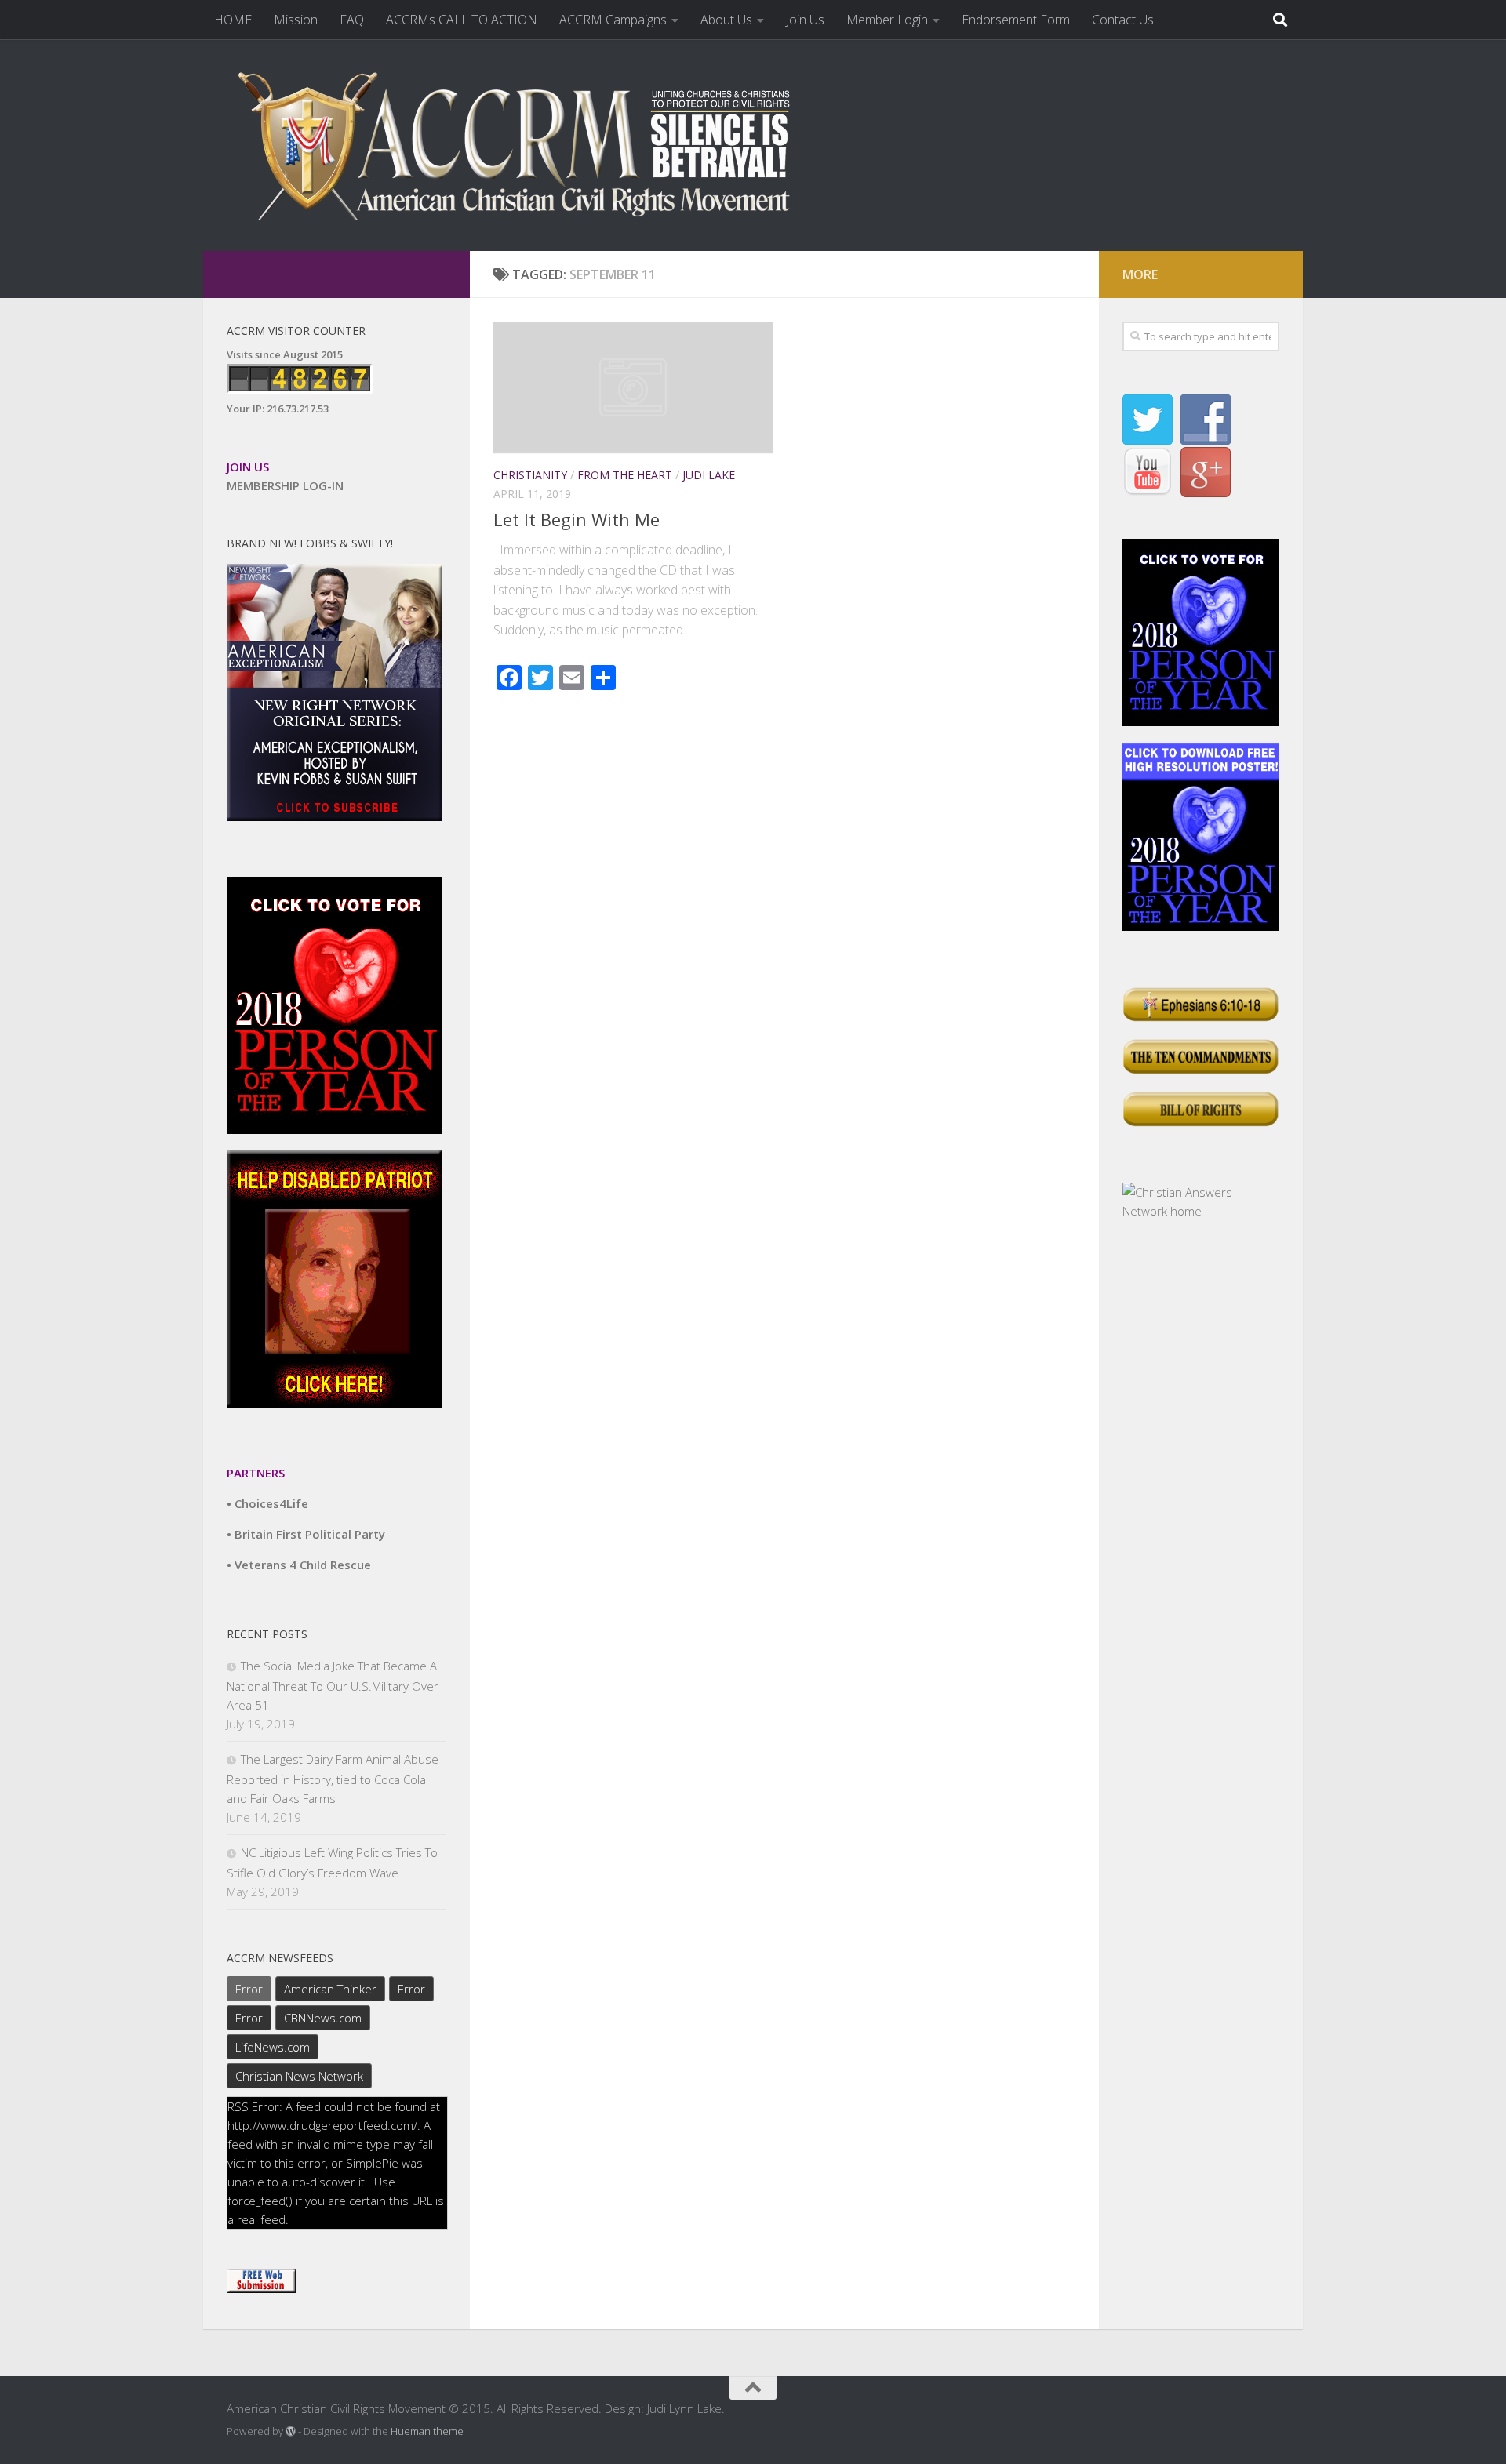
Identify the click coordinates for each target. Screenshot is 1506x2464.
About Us (726, 20)
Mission (296, 20)
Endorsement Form (1016, 20)
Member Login (887, 20)
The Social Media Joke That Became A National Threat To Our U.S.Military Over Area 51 (333, 1685)
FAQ (352, 20)
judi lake (709, 475)
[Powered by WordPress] (291, 2431)
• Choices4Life (267, 1503)
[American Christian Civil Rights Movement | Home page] (525, 145)
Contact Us (1123, 20)
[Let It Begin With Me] (633, 387)
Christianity (530, 475)
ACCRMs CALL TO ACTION (462, 20)
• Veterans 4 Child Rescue (299, 1565)
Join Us (805, 20)
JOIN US (248, 467)
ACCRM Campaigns (613, 20)
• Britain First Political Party (306, 1534)
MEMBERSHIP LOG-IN (285, 485)
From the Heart (625, 475)
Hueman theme (427, 2431)
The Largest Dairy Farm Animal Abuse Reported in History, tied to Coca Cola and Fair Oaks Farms (333, 1779)
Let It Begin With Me (577, 519)
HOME (233, 20)
